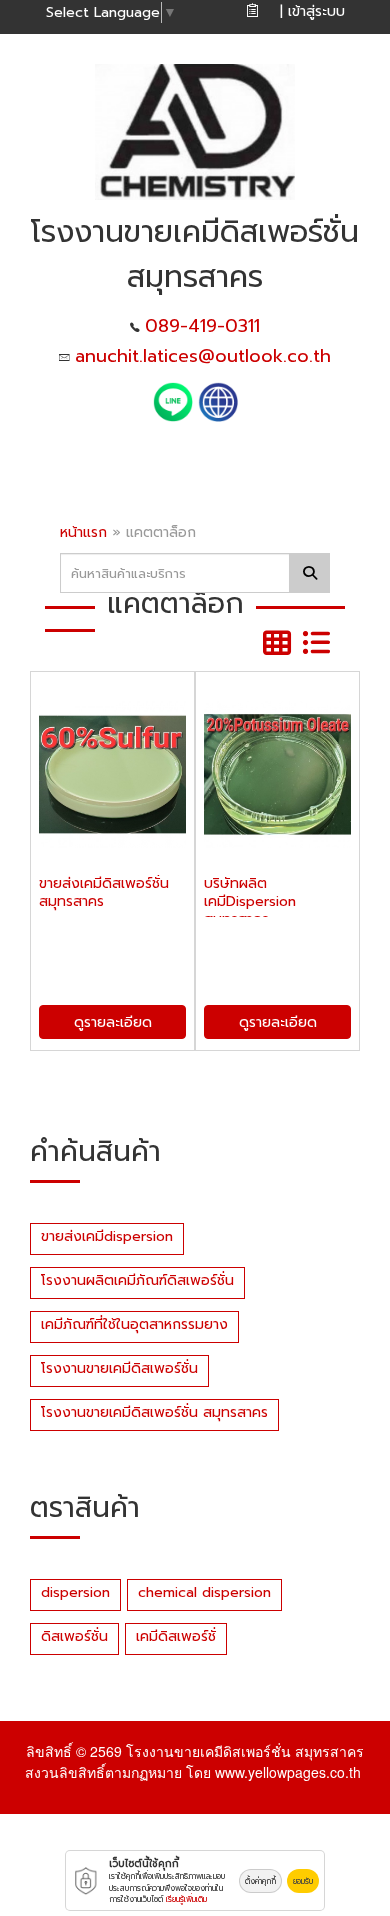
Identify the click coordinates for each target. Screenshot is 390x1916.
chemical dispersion (204, 1592)
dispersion (75, 1592)
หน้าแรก (83, 532)
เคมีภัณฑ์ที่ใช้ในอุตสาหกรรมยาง (134, 1324)
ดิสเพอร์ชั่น (74, 1636)
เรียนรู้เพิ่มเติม (186, 1899)
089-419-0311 (202, 326)
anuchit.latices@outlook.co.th (203, 356)
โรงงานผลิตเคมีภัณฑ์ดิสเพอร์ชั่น (137, 1280)
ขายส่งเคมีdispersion (107, 1236)
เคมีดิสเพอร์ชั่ (176, 1636)
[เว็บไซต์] (218, 400)
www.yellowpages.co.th (288, 1772)
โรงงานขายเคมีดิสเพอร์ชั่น (119, 1368)
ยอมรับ (303, 1881)
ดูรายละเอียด (113, 1022)
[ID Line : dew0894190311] (175, 400)
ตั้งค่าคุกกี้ (260, 1881)
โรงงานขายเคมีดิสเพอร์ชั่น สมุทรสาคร (154, 1412)
